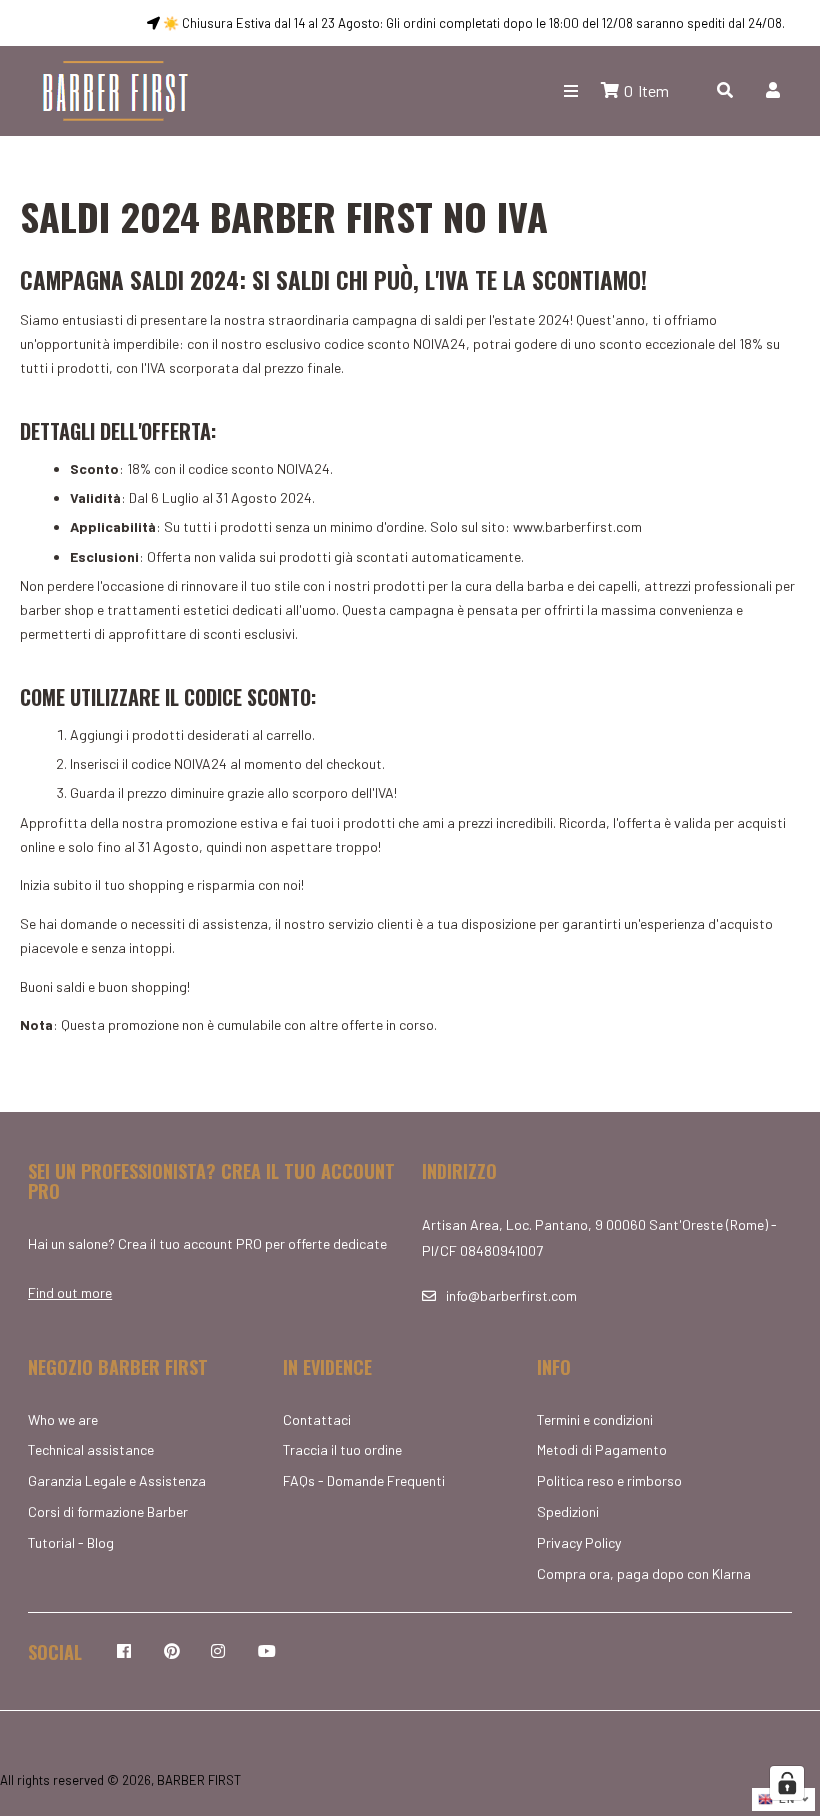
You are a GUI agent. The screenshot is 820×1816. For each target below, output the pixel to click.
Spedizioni (568, 1511)
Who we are (63, 1419)
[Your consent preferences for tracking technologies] (787, 1783)
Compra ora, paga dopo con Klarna (644, 1573)
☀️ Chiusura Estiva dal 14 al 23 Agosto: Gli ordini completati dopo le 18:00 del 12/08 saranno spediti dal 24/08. (472, 23)
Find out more (70, 1292)
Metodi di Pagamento (602, 1449)
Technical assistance (91, 1449)
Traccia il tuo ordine (342, 1449)
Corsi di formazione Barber (108, 1511)
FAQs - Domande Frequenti (364, 1480)
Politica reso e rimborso (609, 1480)
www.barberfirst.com (577, 526)
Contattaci (317, 1419)
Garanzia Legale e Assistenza (117, 1480)
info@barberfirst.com (511, 1295)
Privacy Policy (579, 1542)
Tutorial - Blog (71, 1542)
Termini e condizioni (595, 1419)
